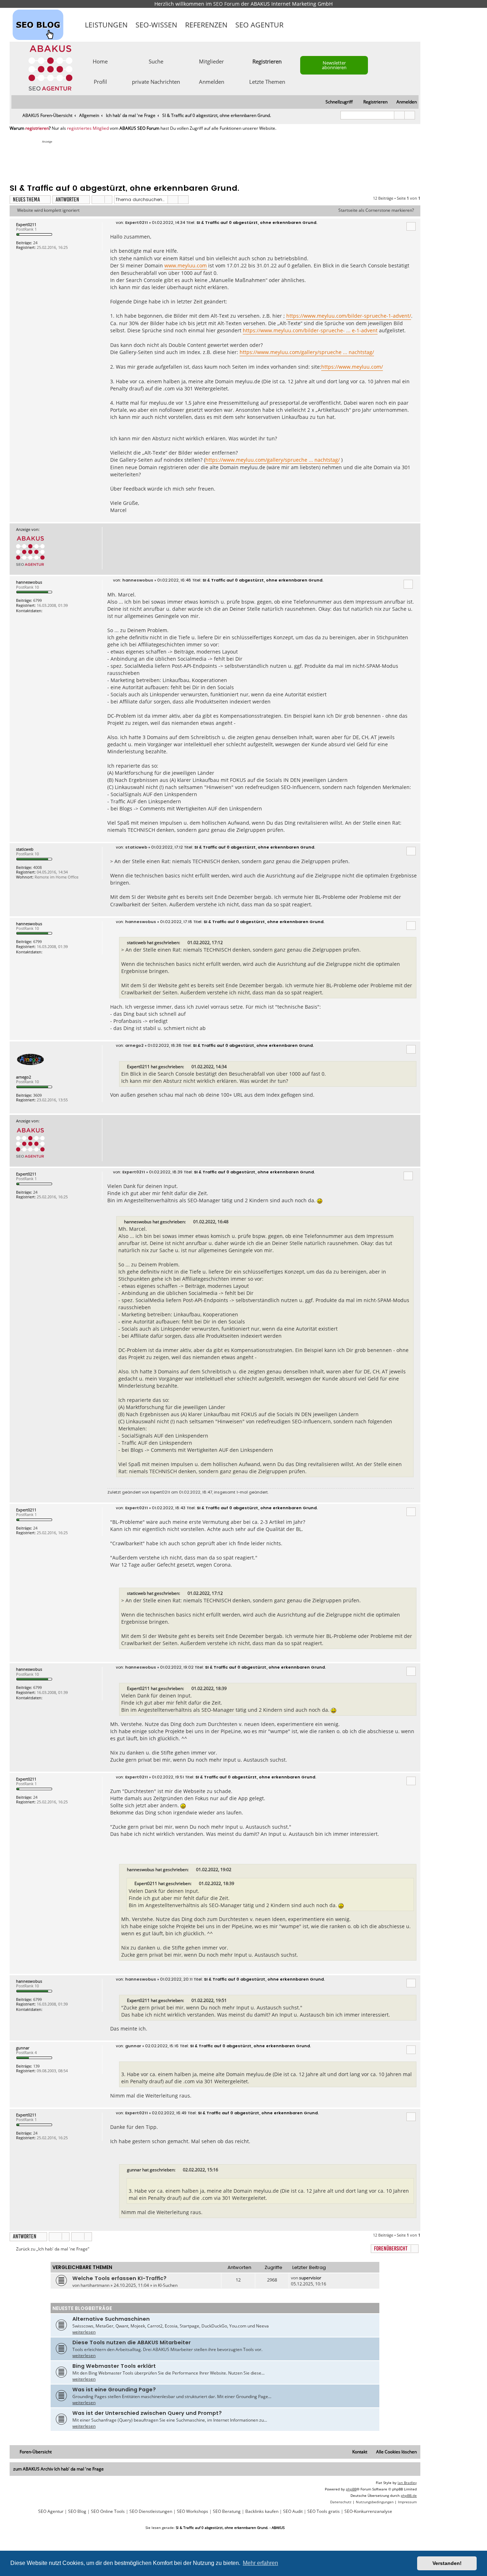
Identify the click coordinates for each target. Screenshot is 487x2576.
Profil (100, 81)
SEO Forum (226, 4)
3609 (37, 1095)
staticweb (25, 849)
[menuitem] (403, 102)
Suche (156, 61)
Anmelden (212, 81)
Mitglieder (211, 61)
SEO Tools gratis (324, 2511)
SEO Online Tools (108, 2511)
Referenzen (206, 25)
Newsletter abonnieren (334, 65)
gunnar (23, 2048)
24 (35, 243)
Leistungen (106, 25)
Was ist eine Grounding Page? (114, 2390)
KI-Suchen (168, 2285)
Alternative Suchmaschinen (111, 2319)
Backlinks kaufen (262, 2511)
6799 (37, 600)
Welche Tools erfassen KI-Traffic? (119, 2278)
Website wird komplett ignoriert (48, 210)
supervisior (310, 2278)
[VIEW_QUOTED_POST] (184, 943)
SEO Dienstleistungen (151, 2511)
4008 (37, 867)
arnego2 (24, 1077)
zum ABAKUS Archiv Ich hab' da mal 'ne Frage (58, 2469)
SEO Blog (77, 2511)
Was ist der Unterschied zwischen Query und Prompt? (147, 2413)
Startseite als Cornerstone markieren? (376, 210)
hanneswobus (29, 582)
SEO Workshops (193, 2511)
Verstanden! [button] (447, 2563)
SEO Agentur (259, 25)
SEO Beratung (227, 2511)
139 (36, 2066)
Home (100, 61)
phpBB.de (409, 2495)
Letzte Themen (267, 81)
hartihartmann (95, 2285)
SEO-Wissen (156, 25)
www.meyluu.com (186, 265)
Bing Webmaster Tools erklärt (114, 2366)
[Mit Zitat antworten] (411, 226)
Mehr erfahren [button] (260, 2563)
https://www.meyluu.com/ (352, 367)
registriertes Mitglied (88, 128)
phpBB (351, 2489)
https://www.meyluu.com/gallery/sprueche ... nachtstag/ (307, 352)
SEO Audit (293, 2511)
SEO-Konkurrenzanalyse (368, 2511)
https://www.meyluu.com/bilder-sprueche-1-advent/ (349, 316)
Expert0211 (26, 224)
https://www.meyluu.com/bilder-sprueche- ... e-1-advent (310, 330)
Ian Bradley (407, 2483)
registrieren (37, 128)
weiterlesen (84, 2332)
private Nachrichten (156, 81)
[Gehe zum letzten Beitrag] (325, 2278)
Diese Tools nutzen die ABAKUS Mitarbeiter (132, 2342)
